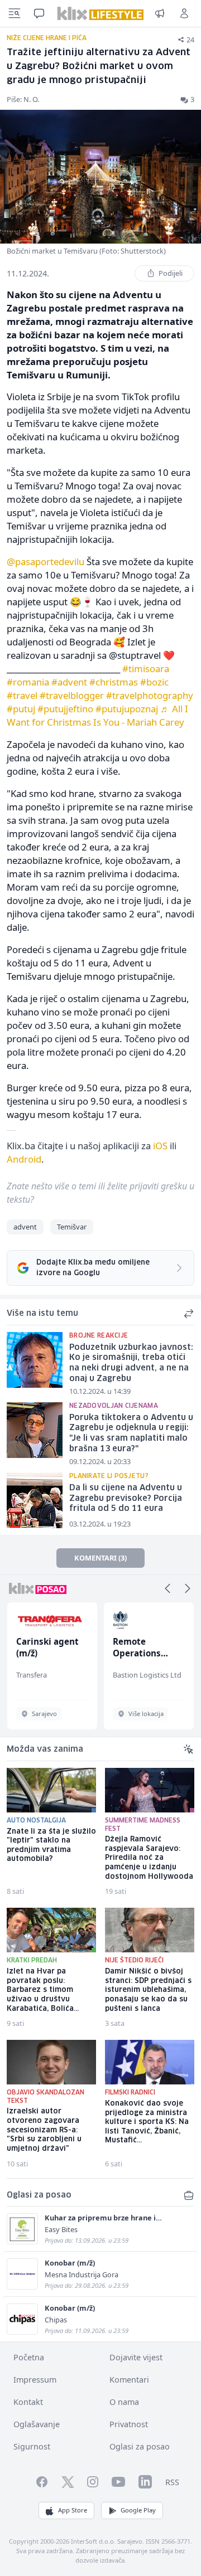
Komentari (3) (100, 1558)
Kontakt (28, 2402)
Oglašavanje (37, 2424)
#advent (69, 682)
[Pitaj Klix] (39, 13)
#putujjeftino (65, 709)
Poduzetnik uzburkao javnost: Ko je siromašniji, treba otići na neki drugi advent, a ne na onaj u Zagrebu (131, 1363)
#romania (28, 682)
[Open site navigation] (15, 13)
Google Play (138, 2510)
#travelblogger (72, 695)
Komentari (129, 2380)
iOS (160, 1146)
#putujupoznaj (127, 709)
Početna (29, 2357)
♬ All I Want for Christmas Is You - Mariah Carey (97, 715)
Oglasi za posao (140, 2446)
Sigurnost (32, 2446)
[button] (167, 1588)
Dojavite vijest (136, 2357)
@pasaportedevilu (46, 562)
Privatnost (129, 2424)
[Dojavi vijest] (160, 13)
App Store (73, 2510)
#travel (22, 695)
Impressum (35, 2380)
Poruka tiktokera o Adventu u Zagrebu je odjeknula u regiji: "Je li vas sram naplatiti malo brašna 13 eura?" (131, 1433)
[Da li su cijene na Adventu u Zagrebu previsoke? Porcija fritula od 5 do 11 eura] (35, 1500)
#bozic (154, 682)
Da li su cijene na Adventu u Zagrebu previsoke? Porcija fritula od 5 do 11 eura (126, 1498)
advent (25, 1227)
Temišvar (72, 1227)
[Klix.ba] (100, 13)
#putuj (21, 709)
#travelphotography (150, 695)
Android (24, 1159)
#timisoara (146, 669)
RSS (172, 2482)
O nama (124, 2402)
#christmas (114, 682)
